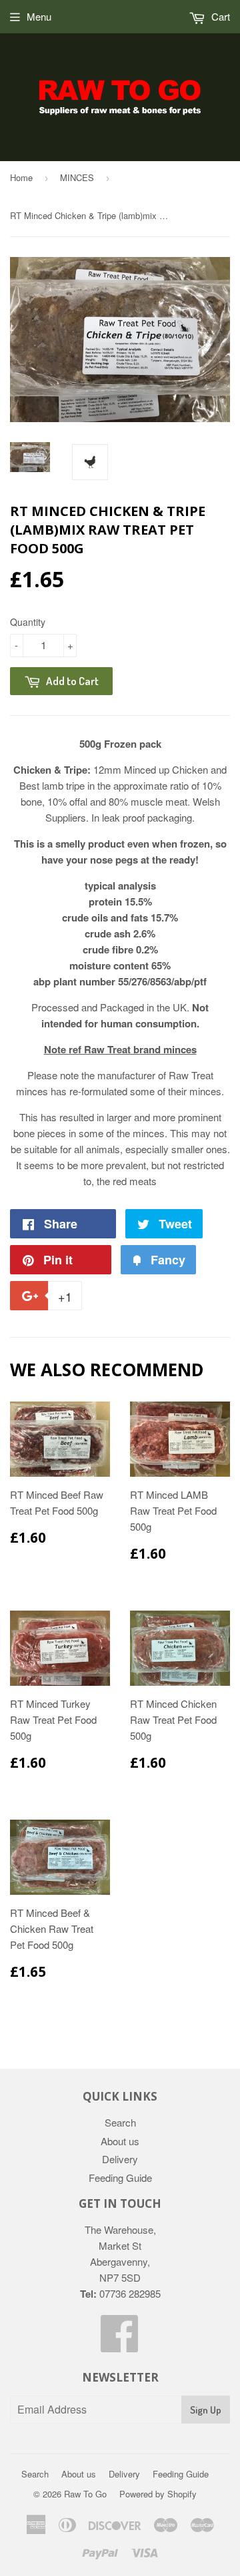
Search (120, 2122)
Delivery (120, 2159)
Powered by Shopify (158, 2494)
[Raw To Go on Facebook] (120, 2345)
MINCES (77, 177)
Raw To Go (85, 2494)
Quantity (28, 622)
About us (120, 2141)
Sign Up (206, 2410)
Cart (219, 16)
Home (21, 177)
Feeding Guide (120, 2178)
